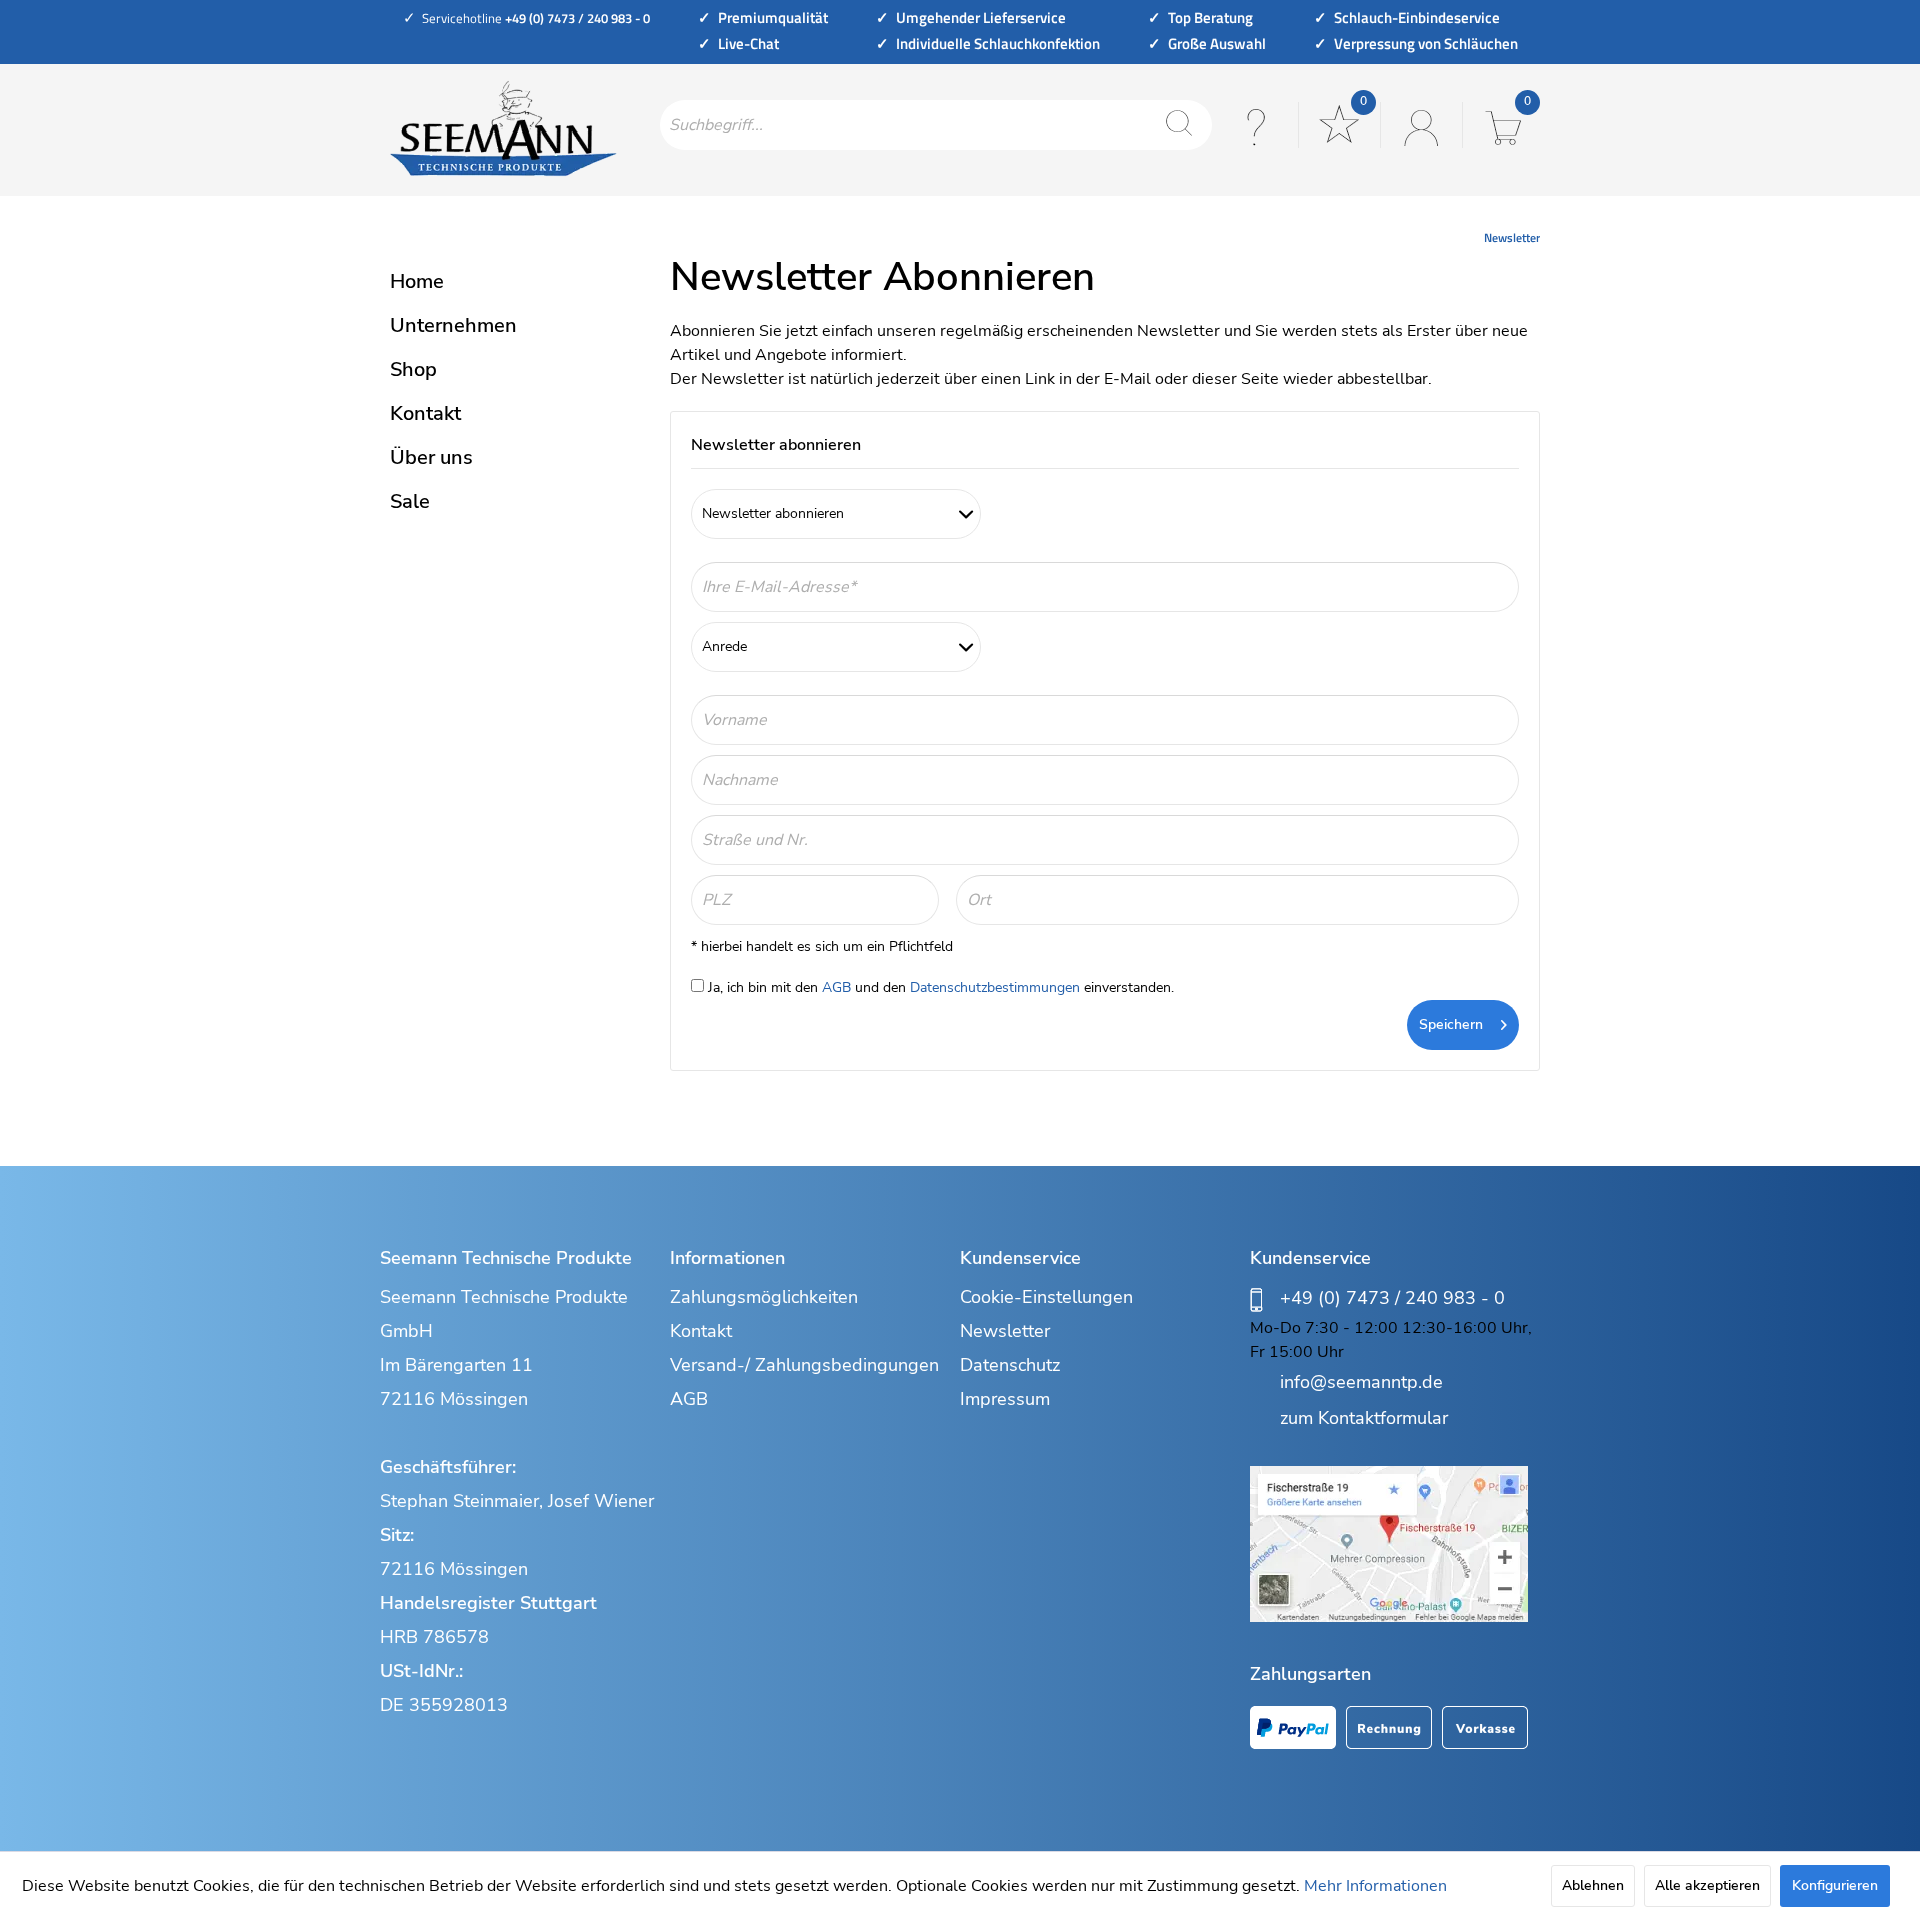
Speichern (1451, 1024)
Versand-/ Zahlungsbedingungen (804, 1365)
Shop (413, 369)
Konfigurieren (1835, 1885)
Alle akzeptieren (1707, 1885)
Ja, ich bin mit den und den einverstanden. (941, 987)
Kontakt (425, 413)
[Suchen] (1179, 125)
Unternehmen (453, 325)
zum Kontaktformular (1364, 1418)
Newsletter (1005, 1331)
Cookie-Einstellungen (1046, 1297)
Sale (410, 501)
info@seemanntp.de (1361, 1382)
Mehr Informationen (1375, 1886)
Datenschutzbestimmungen (995, 987)
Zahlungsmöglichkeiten (764, 1297)
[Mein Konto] (1419, 125)
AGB (836, 987)
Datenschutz (1010, 1365)
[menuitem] (936, 125)
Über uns (431, 457)
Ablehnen (1593, 1885)
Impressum (1005, 1399)
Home (417, 281)
